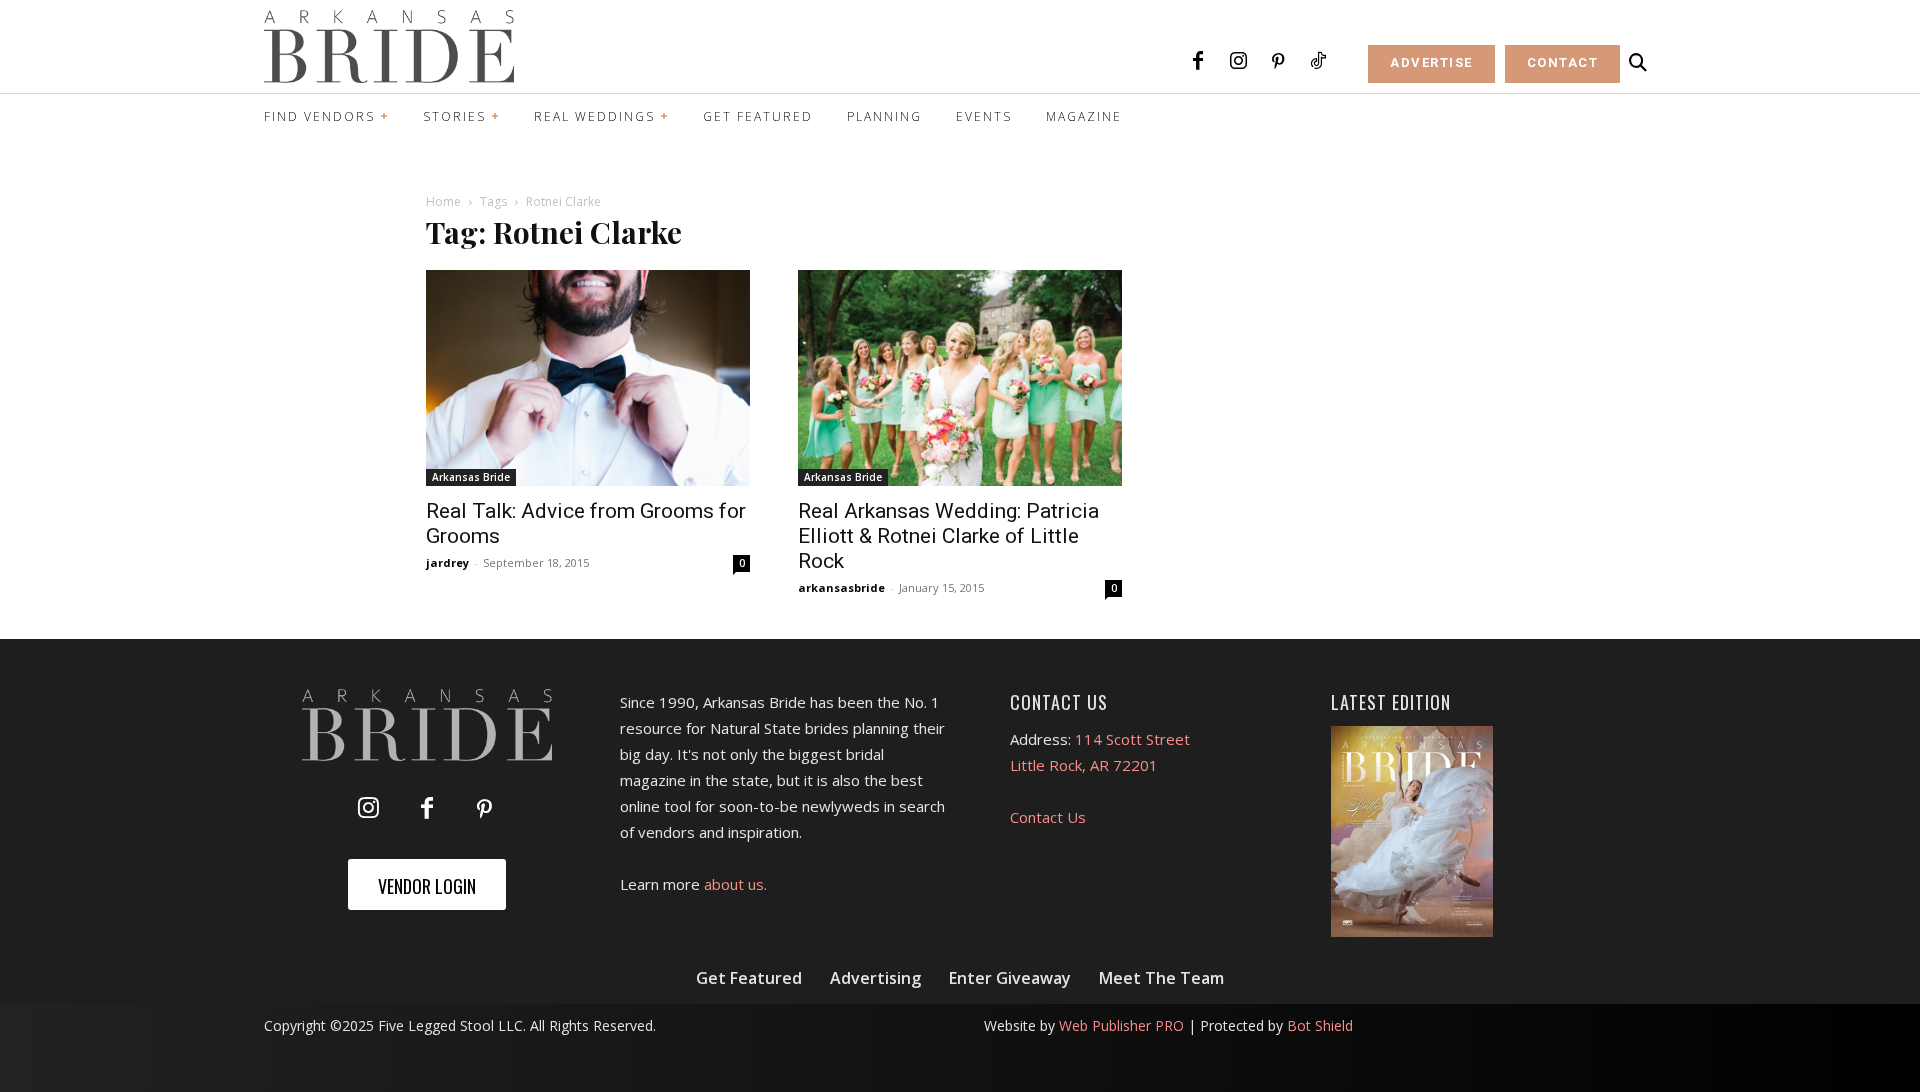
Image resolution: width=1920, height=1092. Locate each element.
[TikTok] (1318, 62)
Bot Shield (1320, 1025)
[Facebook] (1198, 62)
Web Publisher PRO (1121, 1025)
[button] (1638, 63)
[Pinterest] (1278, 62)
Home (443, 201)
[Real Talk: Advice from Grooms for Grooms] (588, 378)
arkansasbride (841, 587)
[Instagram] (1238, 62)
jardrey (447, 562)
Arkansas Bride (471, 477)
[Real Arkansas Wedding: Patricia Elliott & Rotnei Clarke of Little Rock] (960, 378)
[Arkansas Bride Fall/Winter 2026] (1412, 832)
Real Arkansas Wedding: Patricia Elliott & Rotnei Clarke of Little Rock (948, 536)
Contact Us (1048, 817)
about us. (735, 884)
